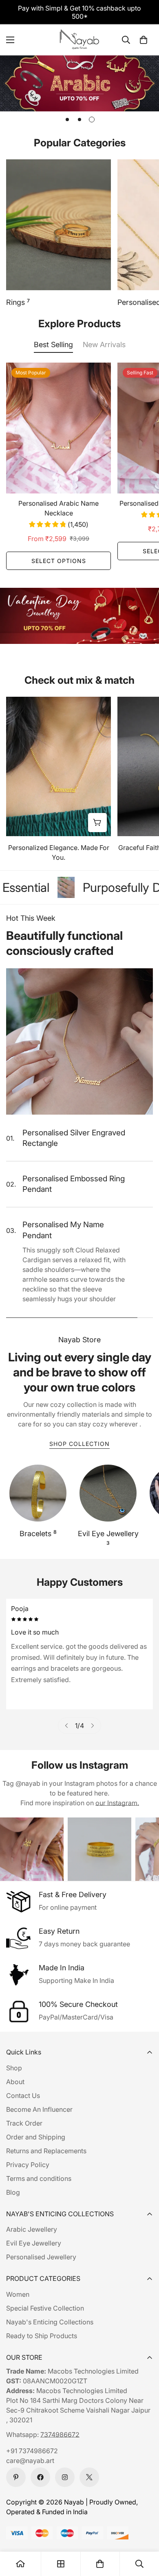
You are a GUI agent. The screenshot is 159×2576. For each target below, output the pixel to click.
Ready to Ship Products (42, 2336)
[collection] (61, 2564)
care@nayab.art (30, 2461)
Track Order (24, 2123)
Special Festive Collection (45, 2308)
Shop (14, 2068)
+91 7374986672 (32, 2451)
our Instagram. (117, 1803)
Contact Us (23, 2096)
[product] (20, 2564)
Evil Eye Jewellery (108, 1538)
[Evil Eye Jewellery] (108, 1493)
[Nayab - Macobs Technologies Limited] (79, 40)
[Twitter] (89, 2477)
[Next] (93, 1726)
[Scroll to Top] (144, 2533)
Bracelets (38, 1533)
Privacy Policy (28, 2165)
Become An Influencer (39, 2109)
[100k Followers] (65, 2477)
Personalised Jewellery (41, 2257)
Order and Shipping (36, 2137)
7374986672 (60, 2435)
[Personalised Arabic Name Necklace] (59, 428)
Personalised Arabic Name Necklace (59, 508)
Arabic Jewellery (32, 2229)
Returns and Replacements (46, 2151)
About (15, 2082)
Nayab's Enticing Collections (50, 2322)
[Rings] (59, 225)
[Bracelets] (38, 1493)
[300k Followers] (40, 2477)
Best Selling (53, 345)
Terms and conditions (39, 2178)
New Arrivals (104, 345)
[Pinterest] (16, 2477)
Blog (13, 2192)
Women (18, 2294)
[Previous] (66, 1726)
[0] (144, 40)
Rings (18, 302)
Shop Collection (79, 1444)
